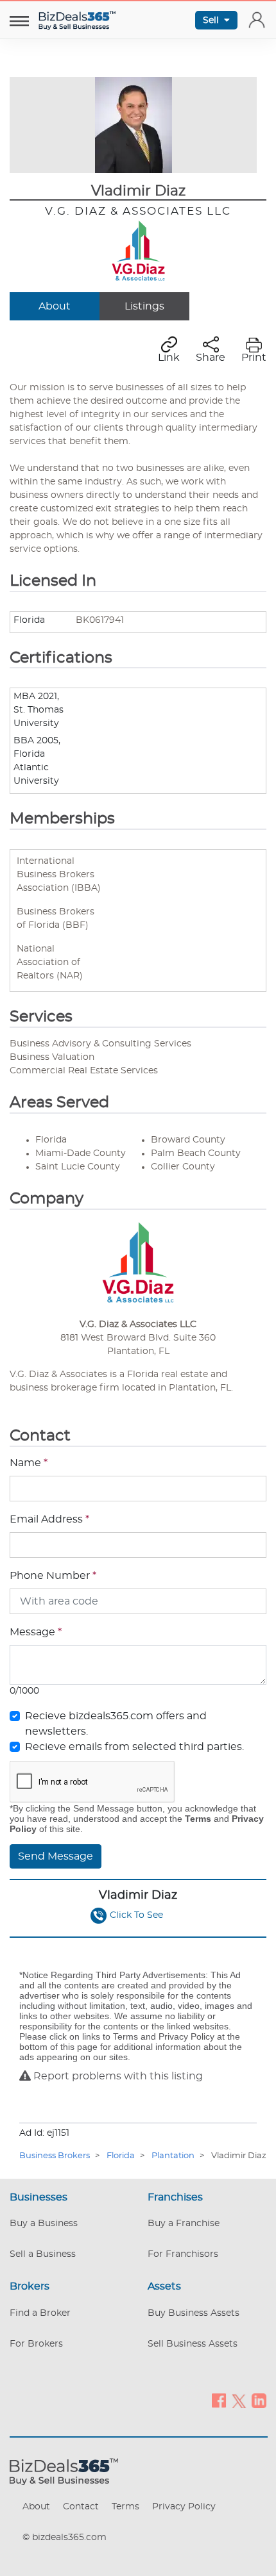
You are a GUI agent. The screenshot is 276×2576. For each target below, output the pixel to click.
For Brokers (36, 2344)
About (55, 306)
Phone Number (53, 1576)
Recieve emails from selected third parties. (134, 1747)
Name (29, 1463)
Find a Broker (40, 2313)
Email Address (49, 1519)
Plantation (173, 2156)
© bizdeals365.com (65, 2538)
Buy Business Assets (194, 2313)
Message (36, 1632)
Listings (144, 306)
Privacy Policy (184, 2507)
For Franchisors (183, 2254)
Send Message (56, 1856)
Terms (125, 2507)
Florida (121, 2156)
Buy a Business (44, 2224)
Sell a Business (43, 2254)
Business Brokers (55, 2156)
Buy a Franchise (184, 2224)
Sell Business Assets (193, 2344)
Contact (81, 2507)
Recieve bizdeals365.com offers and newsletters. (116, 1724)
